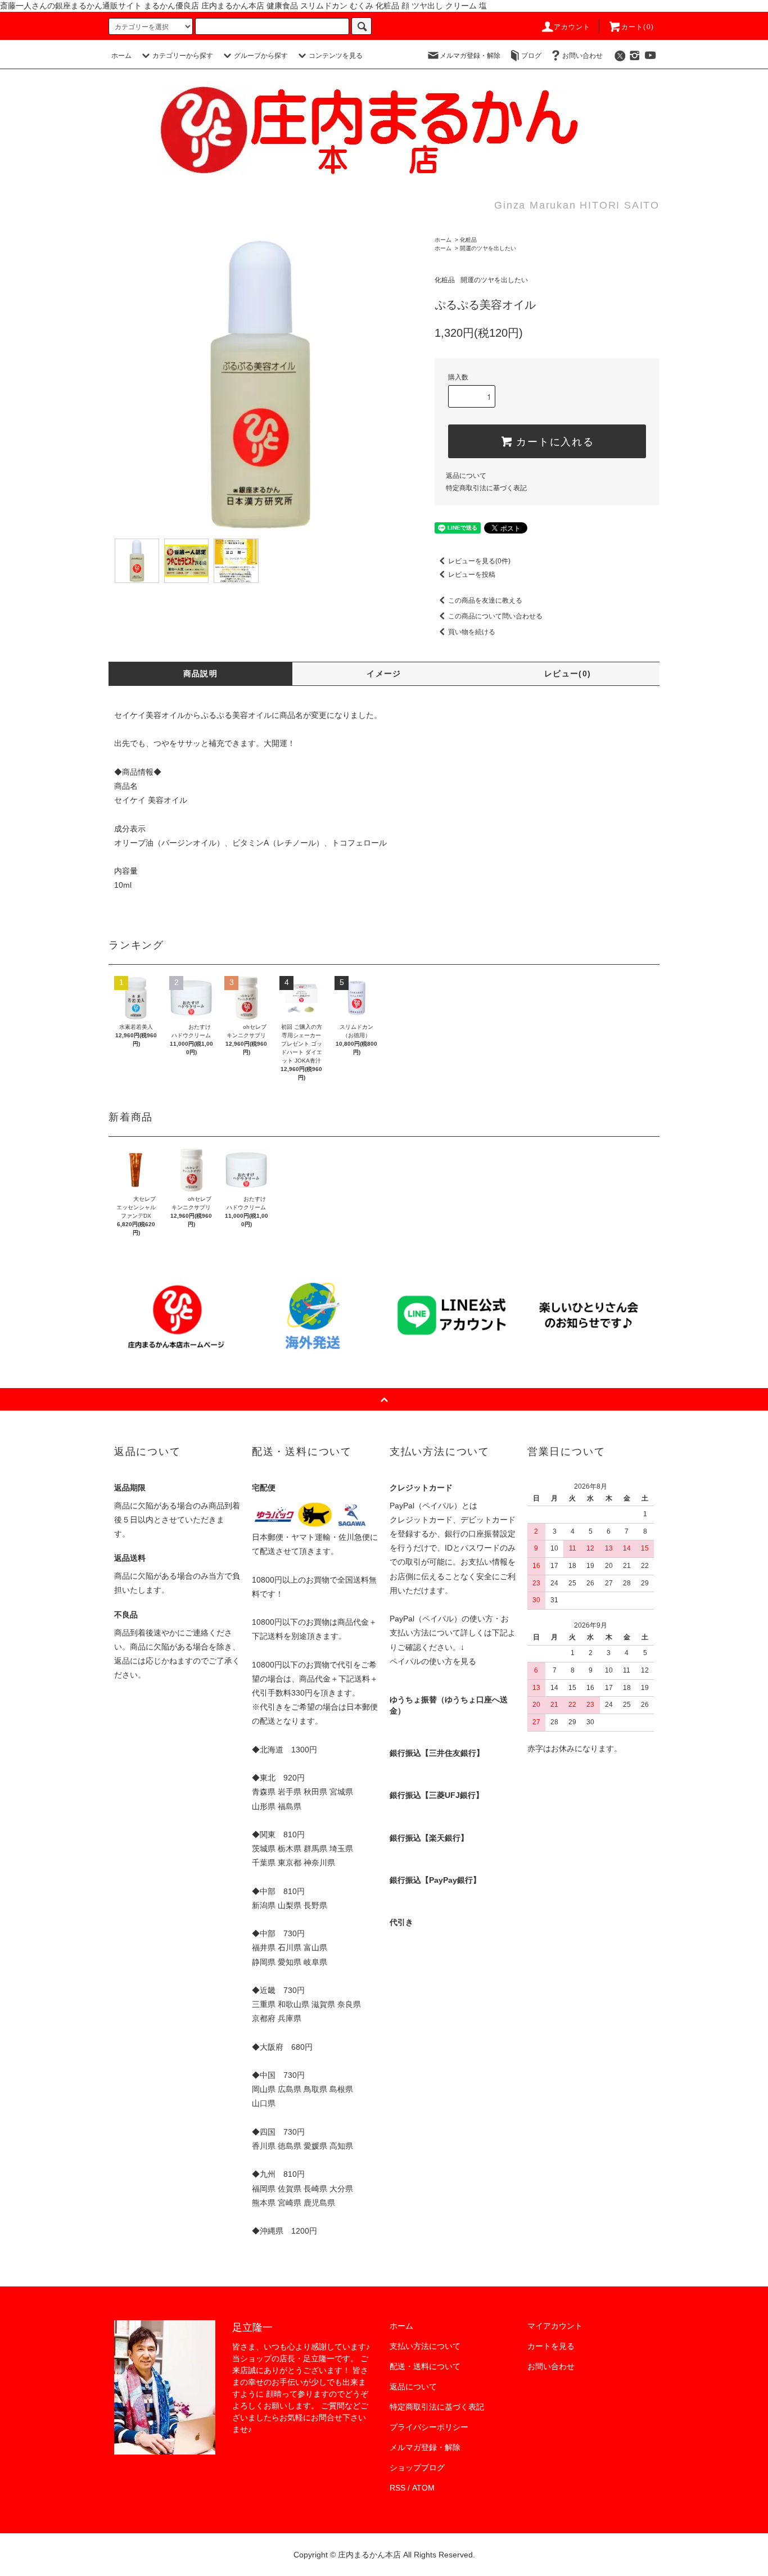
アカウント (572, 27)
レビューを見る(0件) (479, 561)
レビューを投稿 (472, 575)
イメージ (384, 674)
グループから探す (261, 56)
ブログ (531, 56)
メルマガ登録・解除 (470, 56)
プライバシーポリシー (429, 2427)
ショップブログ (417, 2467)
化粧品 (468, 240)
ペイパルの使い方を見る (433, 1661)
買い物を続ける (472, 632)
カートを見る (551, 2346)
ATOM (423, 2488)
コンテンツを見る (336, 56)
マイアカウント (555, 2326)
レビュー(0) (568, 674)
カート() (638, 27)
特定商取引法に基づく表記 (486, 488)
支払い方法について (425, 2346)
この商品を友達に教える (485, 600)
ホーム (121, 56)
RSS (397, 2488)
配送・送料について (425, 2366)
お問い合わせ (582, 56)
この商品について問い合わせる (495, 616)
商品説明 (201, 674)
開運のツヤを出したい (488, 248)
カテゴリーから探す (183, 56)
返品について (466, 476)
